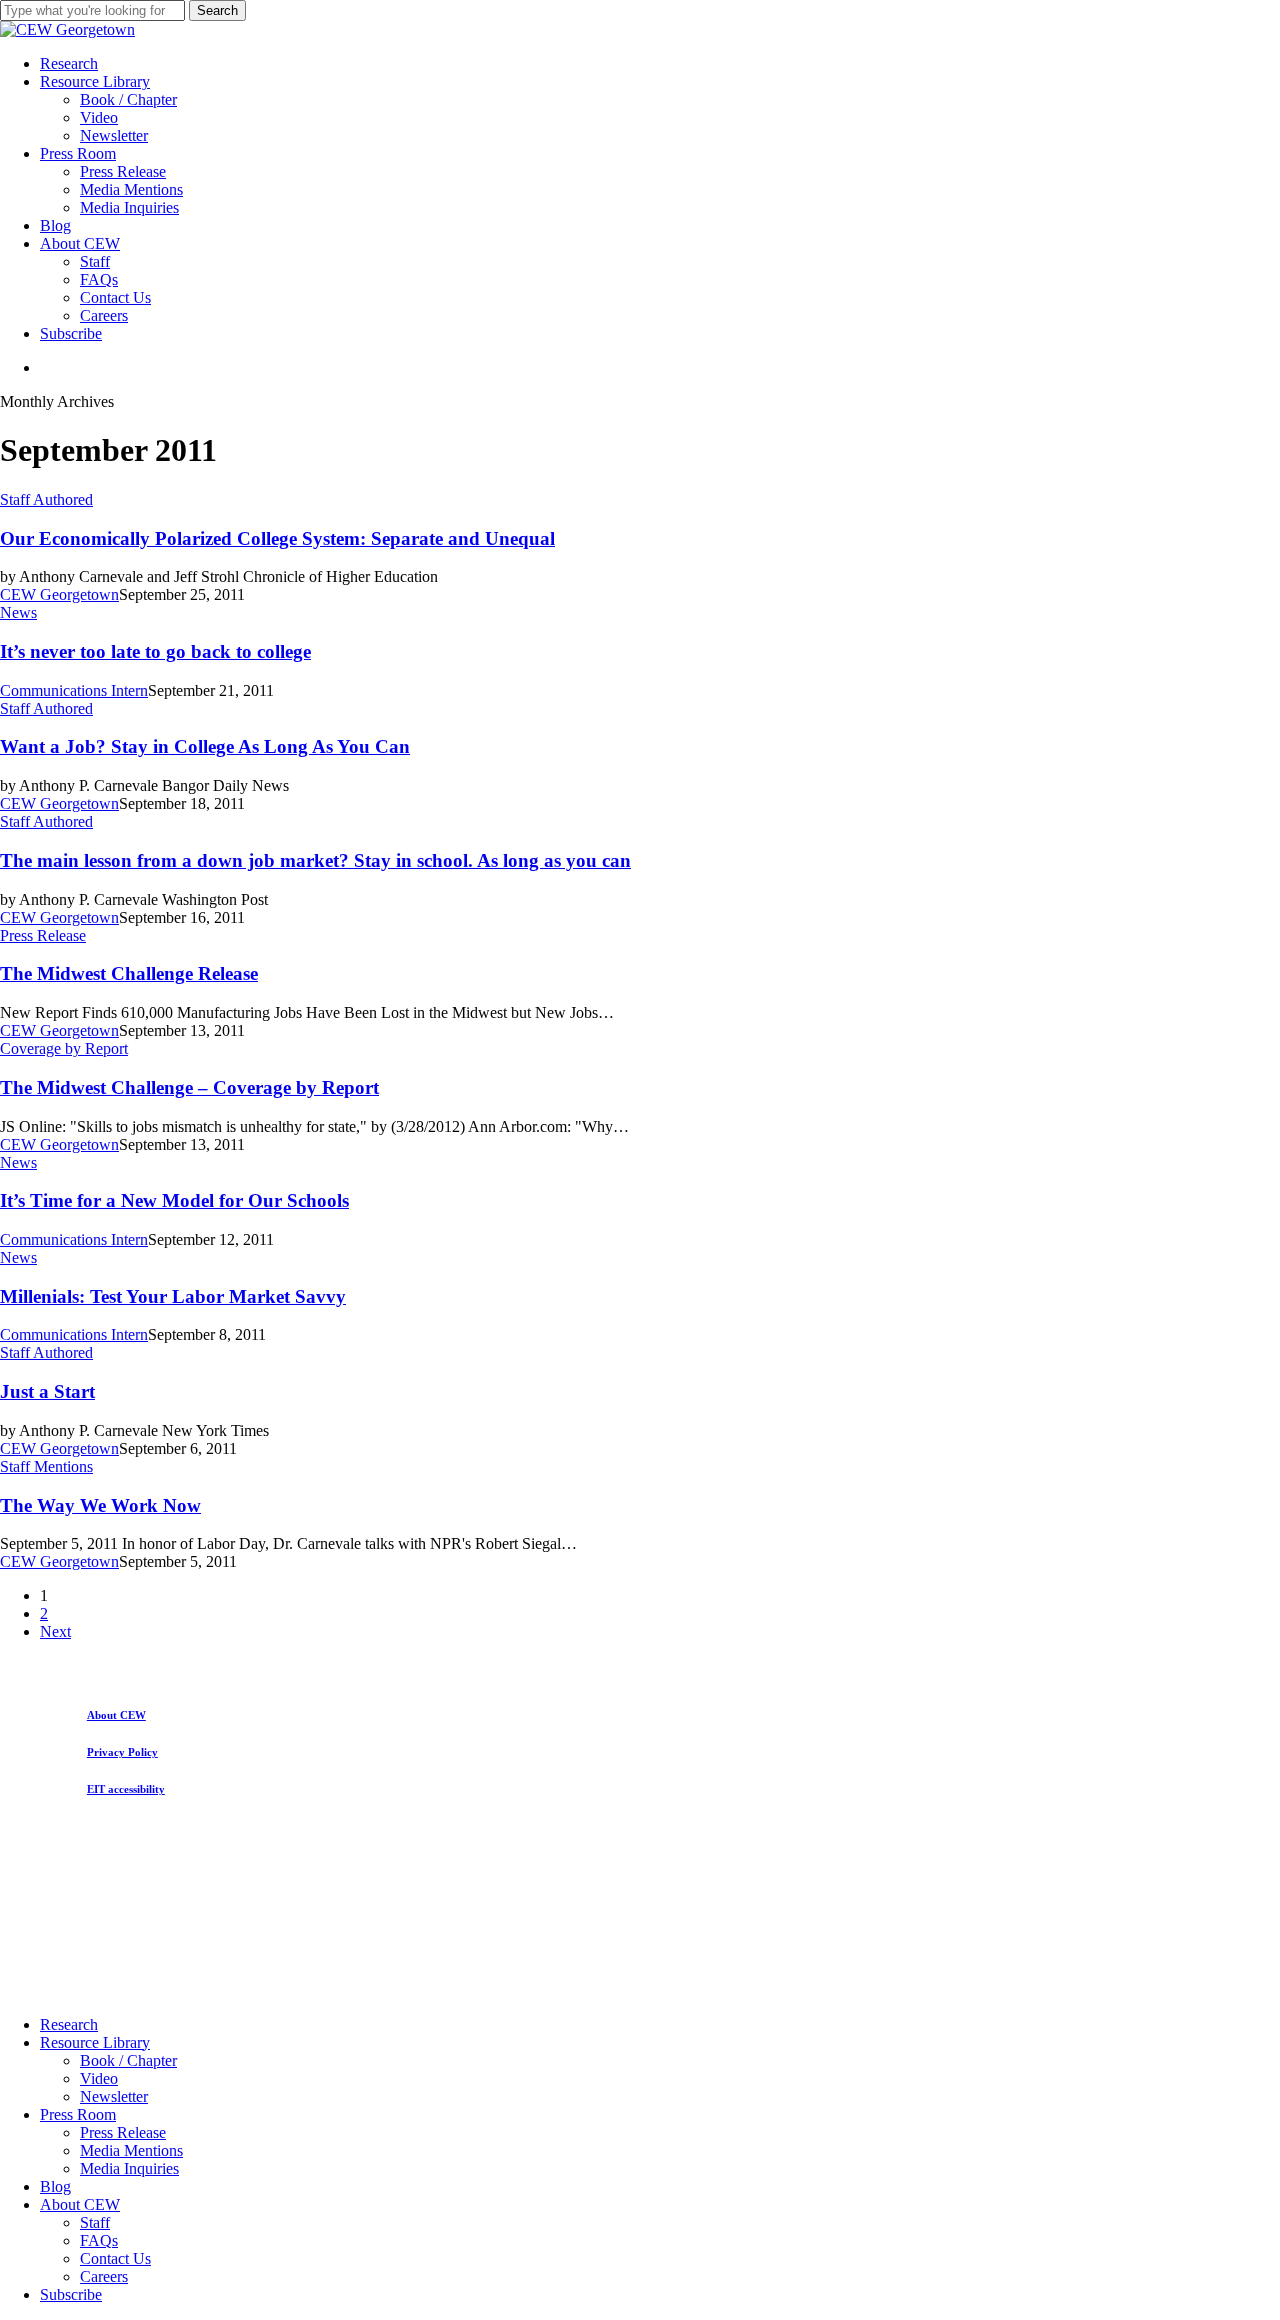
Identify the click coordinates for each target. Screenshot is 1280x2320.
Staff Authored (46, 499)
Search (217, 10)
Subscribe (71, 2294)
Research (69, 2024)
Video (99, 2078)
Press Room (78, 2114)
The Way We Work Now (100, 1505)
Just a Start (47, 1391)
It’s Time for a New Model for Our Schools (174, 1200)
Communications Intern (74, 690)
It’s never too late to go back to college (155, 651)
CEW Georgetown (59, 594)
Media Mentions (131, 2150)
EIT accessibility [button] (126, 1789)
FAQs (99, 2240)
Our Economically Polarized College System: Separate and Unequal (277, 538)
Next (55, 1631)
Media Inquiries (129, 2168)
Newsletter (114, 2096)
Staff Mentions (46, 1466)
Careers (104, 2276)
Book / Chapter (128, 2060)
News (18, 612)
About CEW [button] (116, 1715)
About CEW (80, 2204)
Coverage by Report (64, 1048)
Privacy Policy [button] (122, 1752)
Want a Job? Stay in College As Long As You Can (205, 746)
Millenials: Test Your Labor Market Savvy (173, 1296)
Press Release (43, 935)
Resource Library (95, 2042)
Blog (55, 2186)
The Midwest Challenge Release (129, 973)
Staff (95, 2222)
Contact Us (115, 2258)
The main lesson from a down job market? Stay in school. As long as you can (315, 860)
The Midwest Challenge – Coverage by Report (189, 1087)
